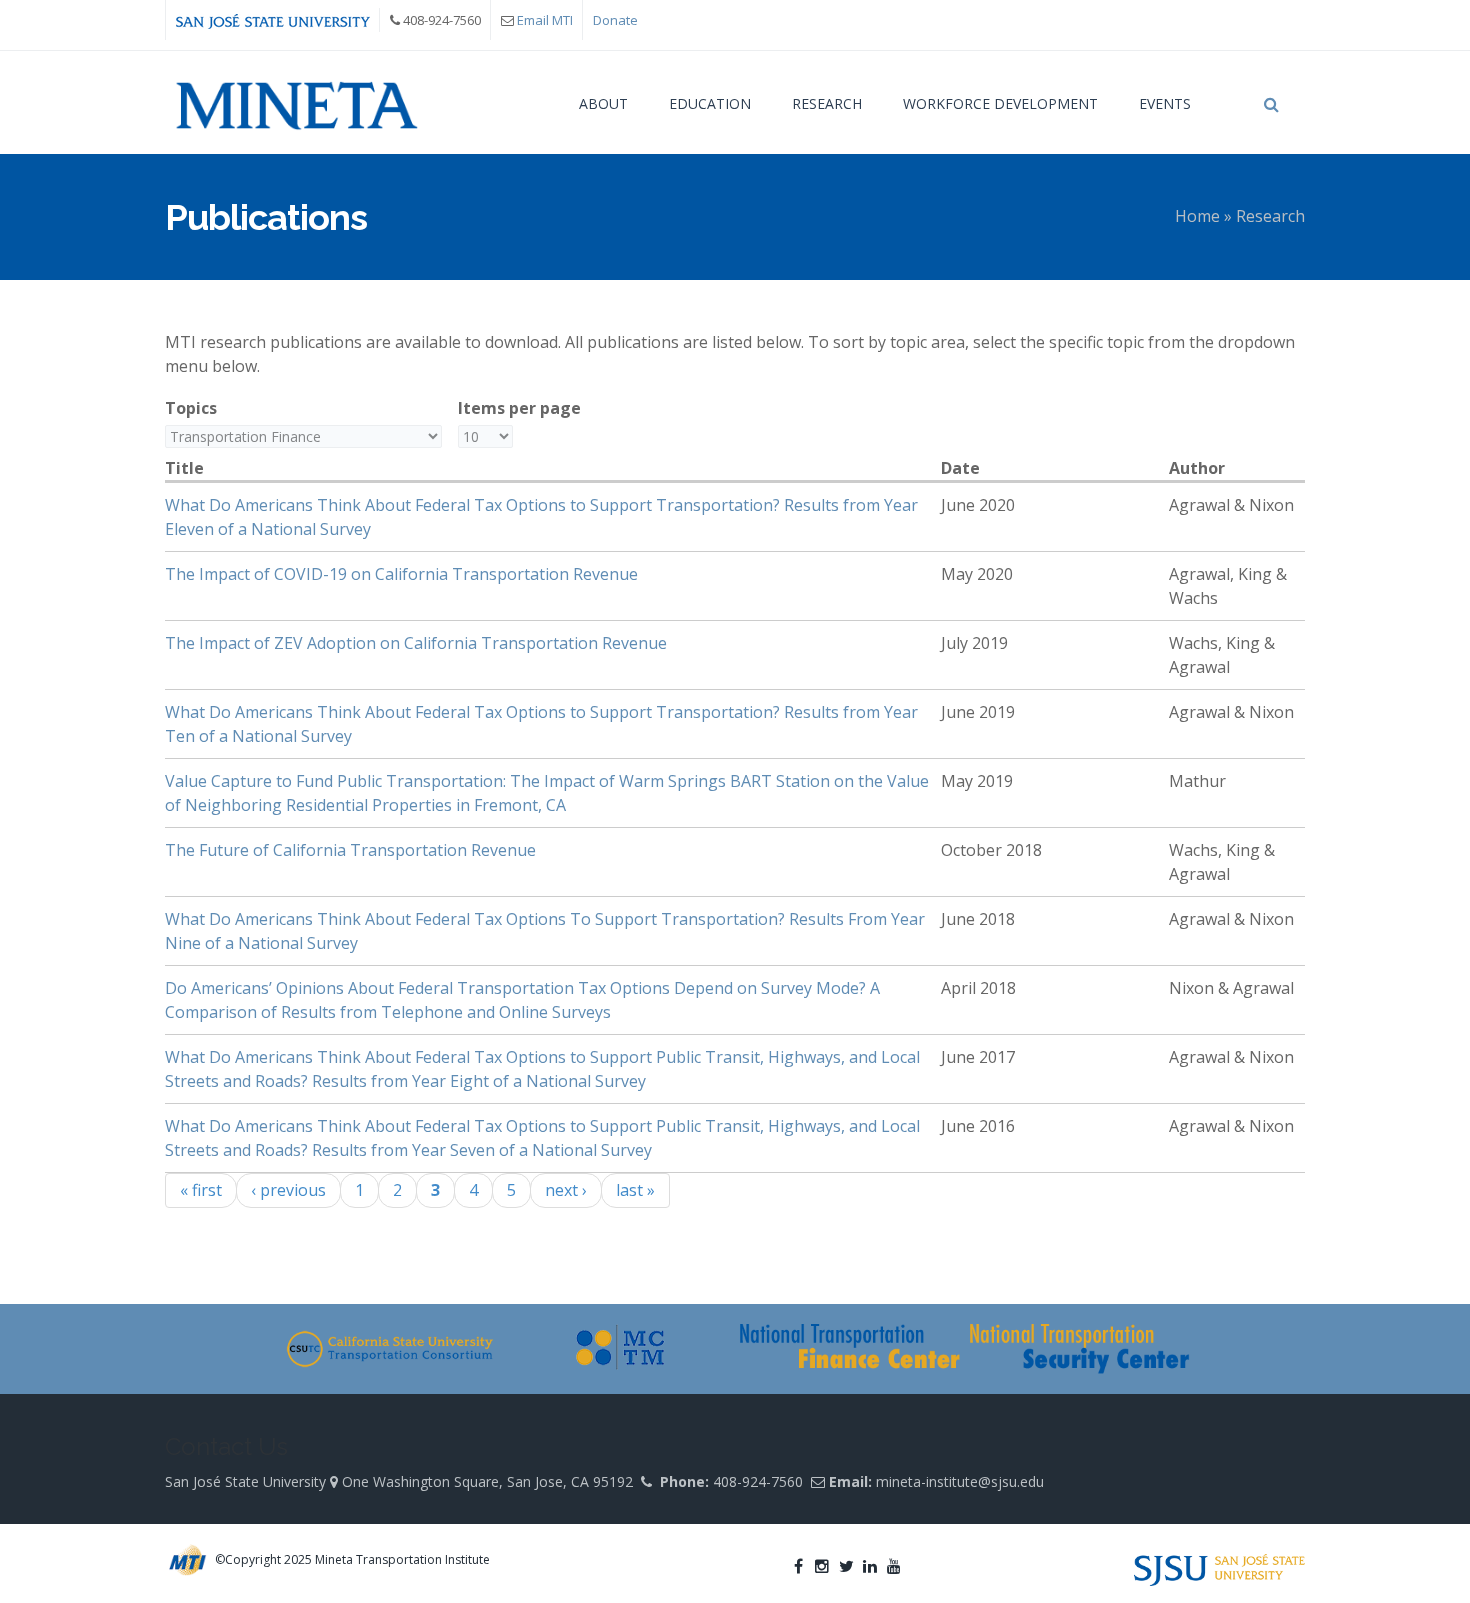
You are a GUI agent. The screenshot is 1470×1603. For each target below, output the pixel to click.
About (603, 103)
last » (635, 1190)
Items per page (519, 408)
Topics (191, 408)
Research (827, 103)
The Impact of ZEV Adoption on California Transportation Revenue (416, 643)
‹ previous (288, 1190)
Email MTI (545, 20)
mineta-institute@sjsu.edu (960, 1481)
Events (1165, 103)
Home (1197, 216)
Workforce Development (1000, 103)
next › (566, 1190)
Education (710, 103)
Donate (615, 20)
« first (201, 1190)
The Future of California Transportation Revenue (350, 850)
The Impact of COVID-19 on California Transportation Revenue (401, 574)
